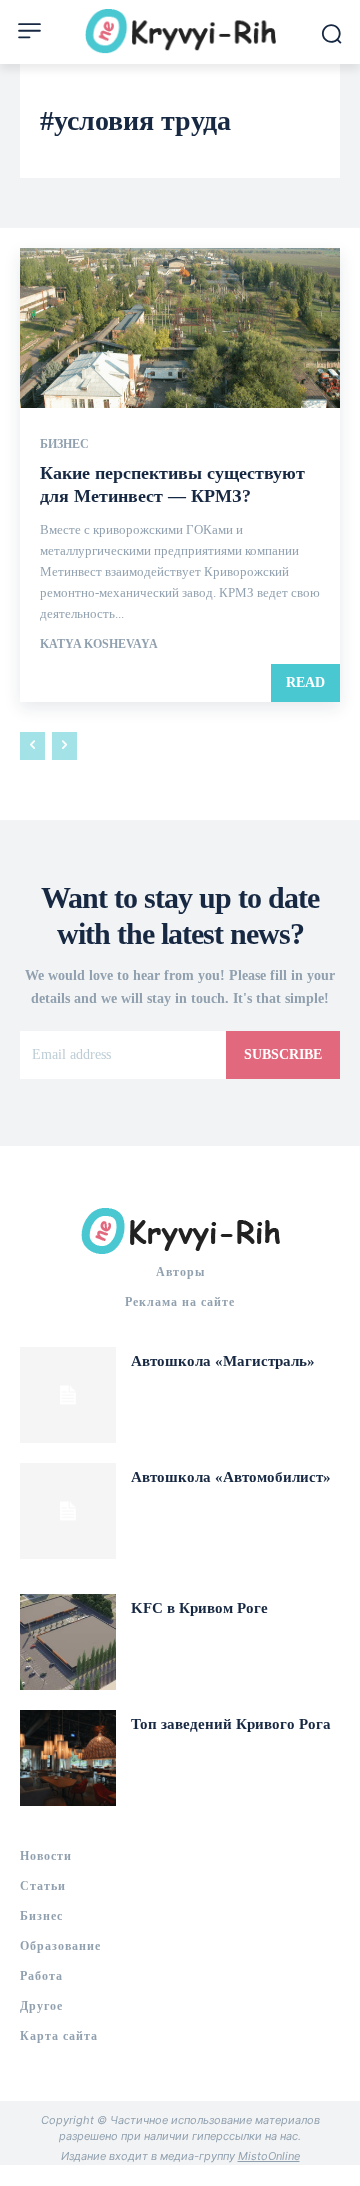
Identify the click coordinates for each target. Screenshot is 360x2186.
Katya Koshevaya (99, 644)
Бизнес (64, 444)
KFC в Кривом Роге (199, 1608)
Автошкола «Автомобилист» (231, 1477)
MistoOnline (269, 2156)
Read (305, 682)
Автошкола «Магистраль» (223, 1361)
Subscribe (283, 1054)
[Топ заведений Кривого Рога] (68, 1758)
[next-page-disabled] (64, 746)
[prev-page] (32, 746)
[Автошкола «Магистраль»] (68, 1395)
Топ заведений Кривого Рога (231, 1724)
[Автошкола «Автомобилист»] (68, 1511)
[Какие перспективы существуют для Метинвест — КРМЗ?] (180, 328)
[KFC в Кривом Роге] (68, 1642)
